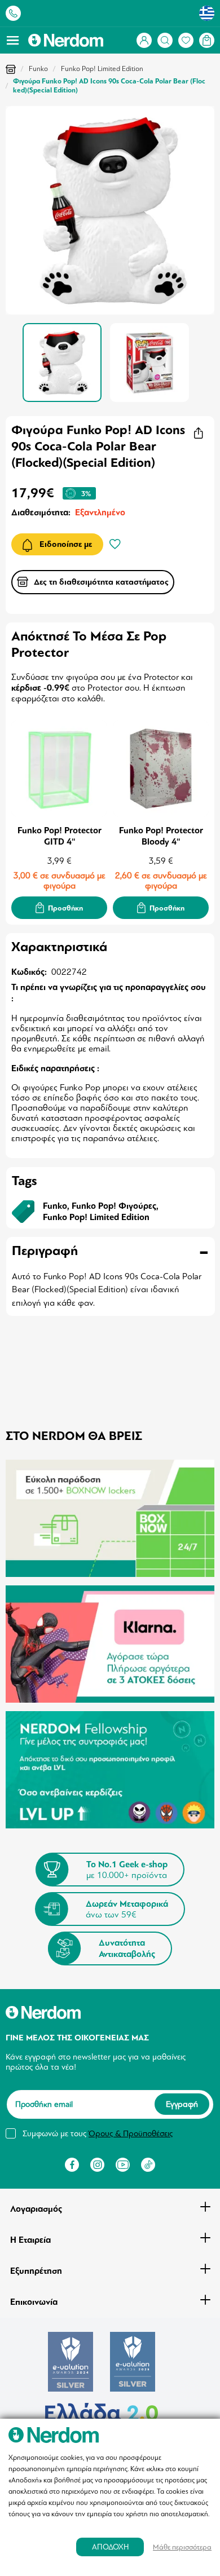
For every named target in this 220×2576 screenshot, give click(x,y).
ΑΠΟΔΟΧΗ (110, 2547)
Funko (38, 69)
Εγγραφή (182, 2105)
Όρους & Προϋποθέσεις (131, 2133)
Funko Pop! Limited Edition (102, 69)
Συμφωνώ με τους (98, 2133)
